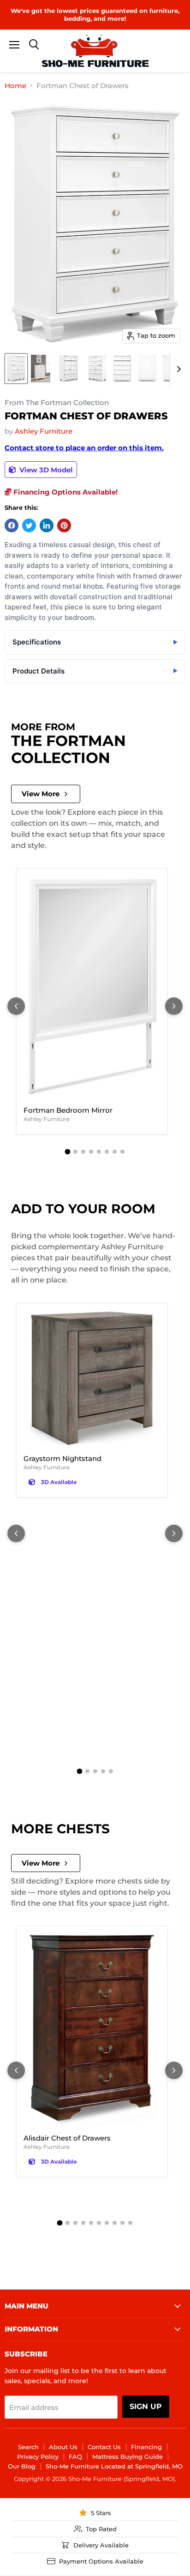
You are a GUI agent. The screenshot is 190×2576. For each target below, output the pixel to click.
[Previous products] (16, 1006)
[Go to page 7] (115, 1152)
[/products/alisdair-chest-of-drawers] (92, 2030)
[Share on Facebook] (12, 525)
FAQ (75, 2457)
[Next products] (174, 1006)
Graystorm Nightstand (62, 1458)
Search (28, 2447)
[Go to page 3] (83, 1152)
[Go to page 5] (99, 1152)
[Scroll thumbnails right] (177, 369)
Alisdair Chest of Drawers (67, 2138)
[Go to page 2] (75, 1152)
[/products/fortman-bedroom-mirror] (92, 987)
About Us (63, 2447)
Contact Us (104, 2447)
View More (41, 794)
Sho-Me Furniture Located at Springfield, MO (114, 2466)
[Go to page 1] (68, 1151)
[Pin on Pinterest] (64, 525)
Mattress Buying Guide (128, 2457)
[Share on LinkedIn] (47, 525)
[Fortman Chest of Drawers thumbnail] (16, 369)
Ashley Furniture (44, 431)
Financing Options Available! (65, 492)
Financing (146, 2447)
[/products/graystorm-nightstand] (92, 1379)
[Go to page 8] (122, 1152)
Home (15, 86)
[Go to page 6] (107, 1152)
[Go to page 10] (130, 2223)
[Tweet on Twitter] (29, 525)
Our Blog (22, 2466)
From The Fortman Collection (57, 403)
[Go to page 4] (91, 1152)
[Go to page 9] (122, 2223)
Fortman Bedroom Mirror (68, 1110)
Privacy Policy (38, 2457)
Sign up (146, 2406)
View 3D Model (45, 470)
